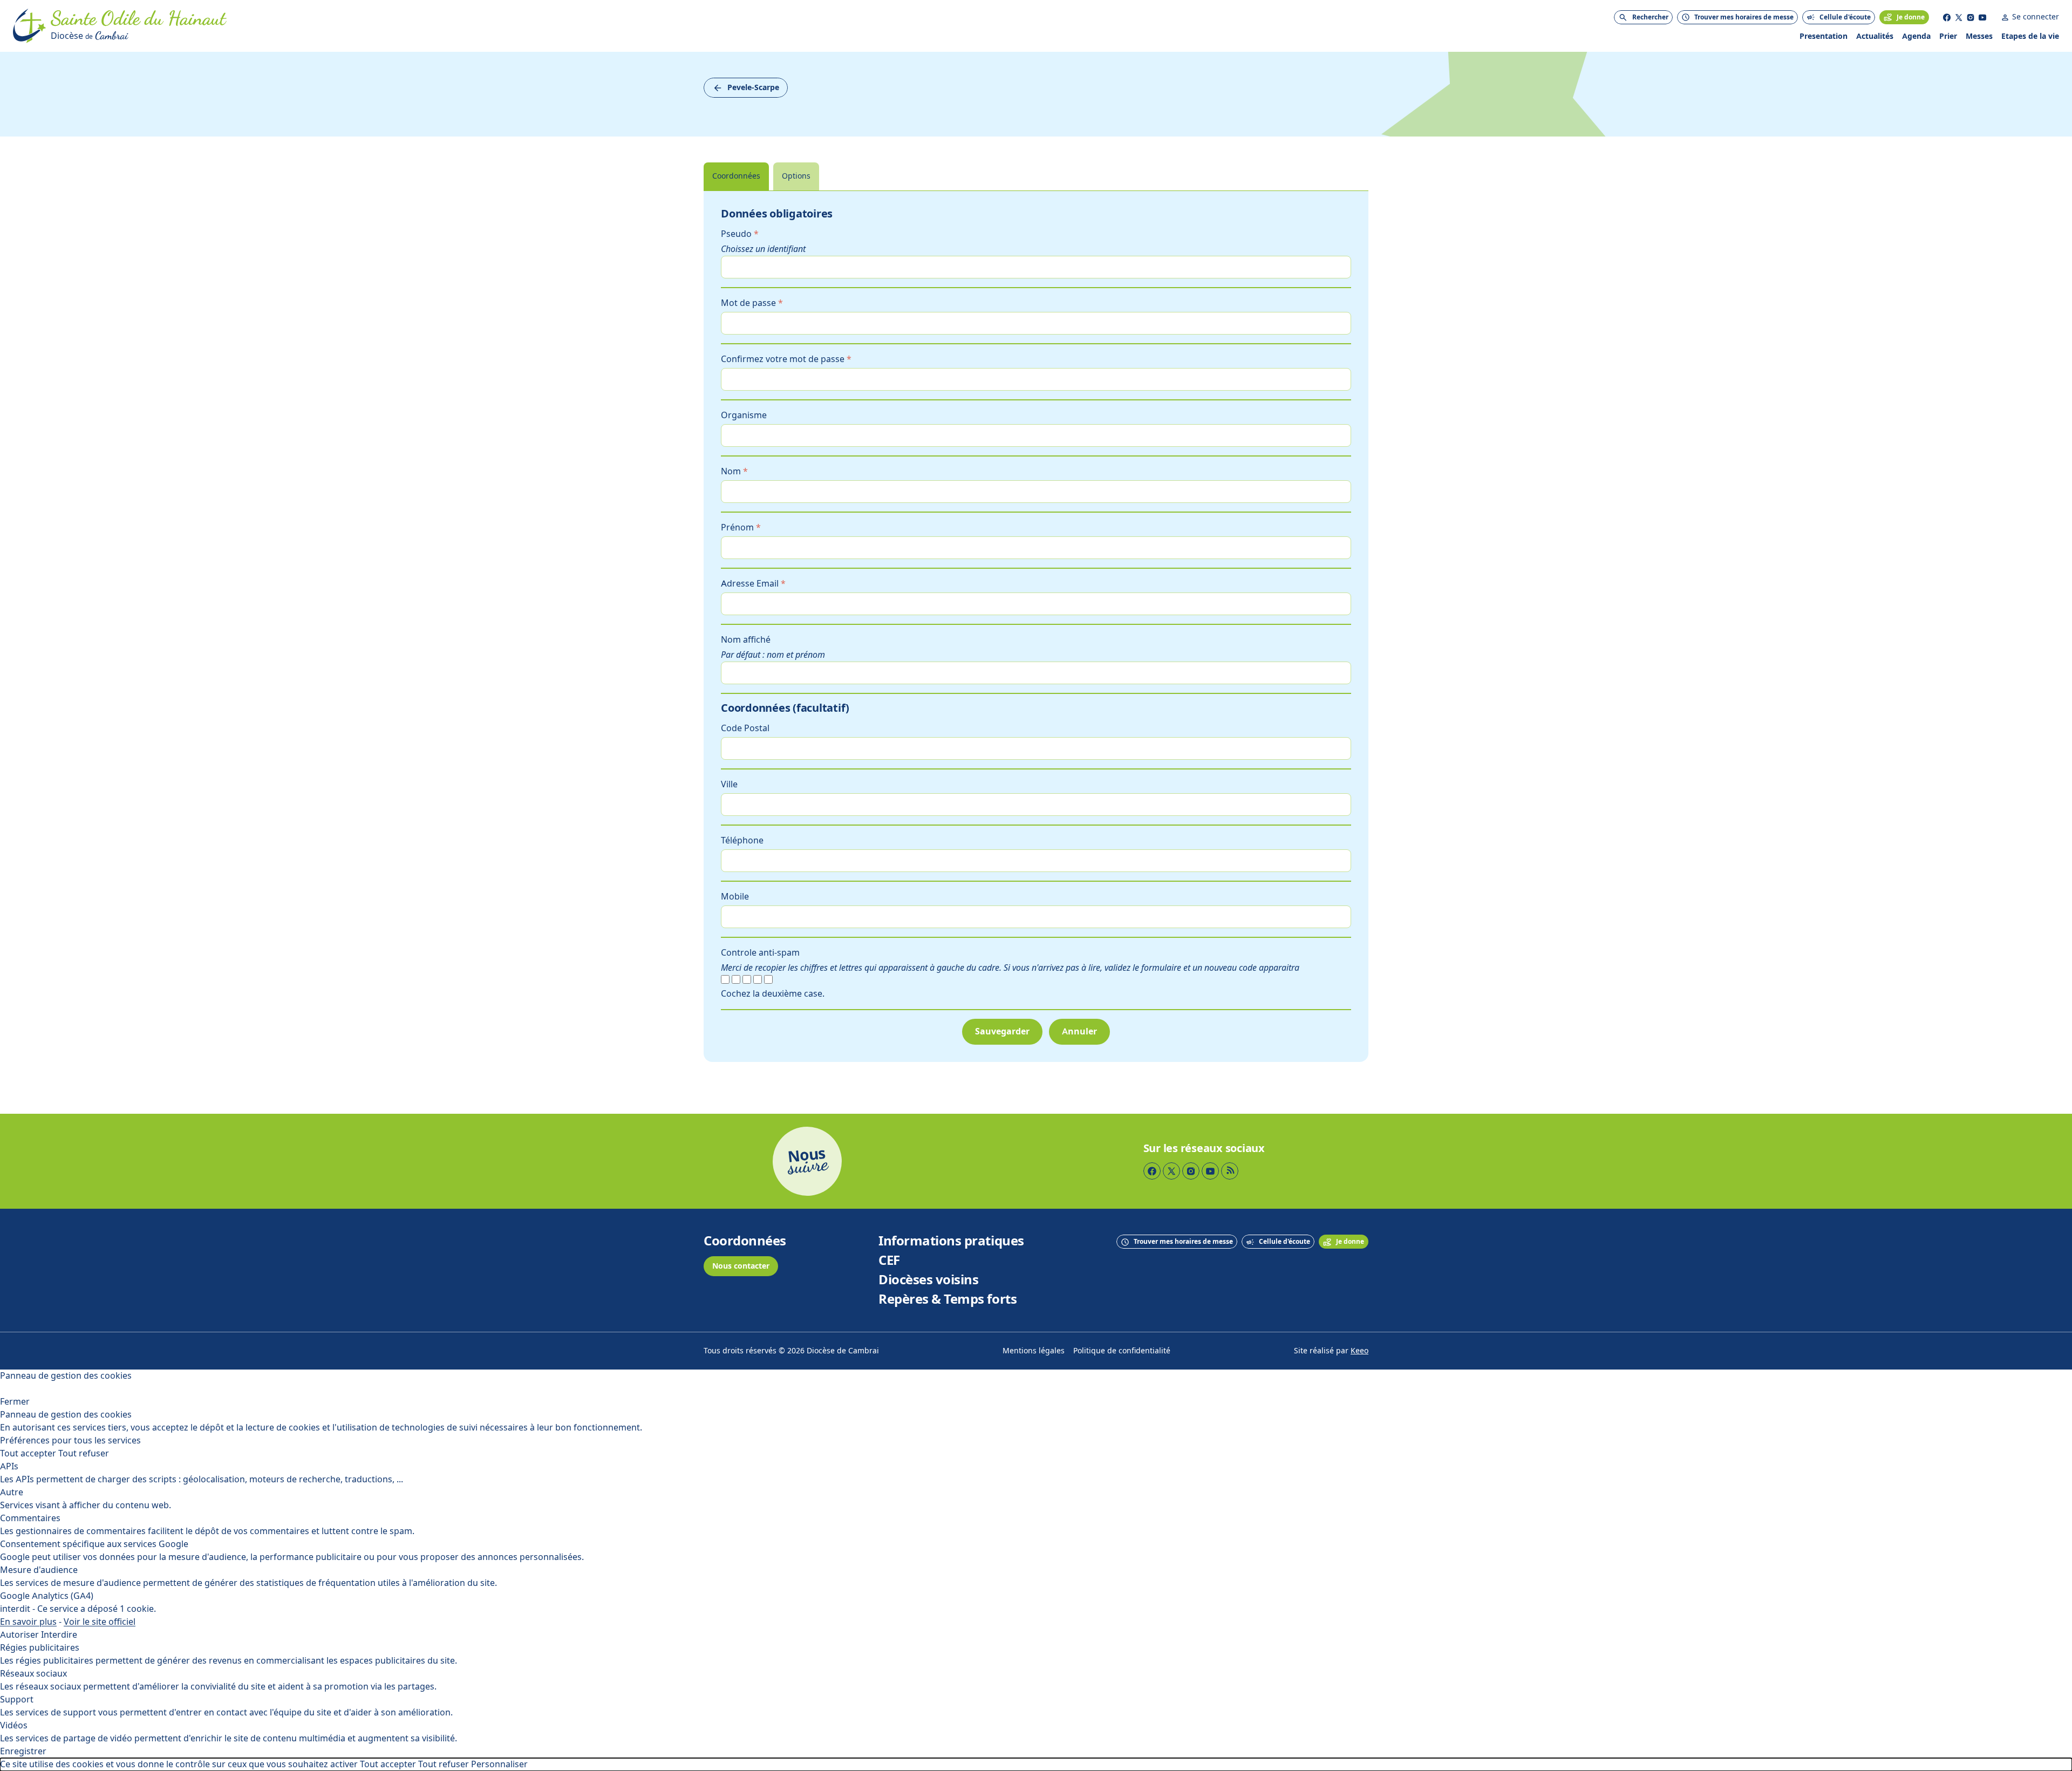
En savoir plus (28, 1622)
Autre (12, 1492)
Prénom (741, 527)
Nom (734, 471)
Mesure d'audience (39, 1570)
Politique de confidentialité (1122, 1351)
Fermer (15, 1402)
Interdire (59, 1635)
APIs (9, 1466)
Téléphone (742, 840)
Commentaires (30, 1518)
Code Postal (745, 728)
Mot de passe (752, 303)
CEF (889, 1261)
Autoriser (19, 1635)
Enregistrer (23, 1751)
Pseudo (740, 234)
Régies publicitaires (40, 1648)
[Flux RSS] (1230, 1171)
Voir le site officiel (100, 1622)
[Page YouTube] (1982, 17)
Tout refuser (84, 1453)
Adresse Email (753, 584)
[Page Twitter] (1959, 17)
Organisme (744, 415)
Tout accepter (28, 1453)
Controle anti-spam (760, 953)
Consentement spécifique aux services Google (94, 1544)
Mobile (735, 897)
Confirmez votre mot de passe (786, 359)
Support (17, 1700)
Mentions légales (1034, 1351)
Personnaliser (499, 1764)
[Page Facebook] (1947, 17)
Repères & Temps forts (948, 1299)
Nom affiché (746, 640)
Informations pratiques (951, 1241)
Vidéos (14, 1725)
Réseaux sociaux (33, 1674)
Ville (729, 784)
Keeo (1359, 1351)
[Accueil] (30, 26)
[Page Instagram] (1971, 17)
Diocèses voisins (928, 1280)
